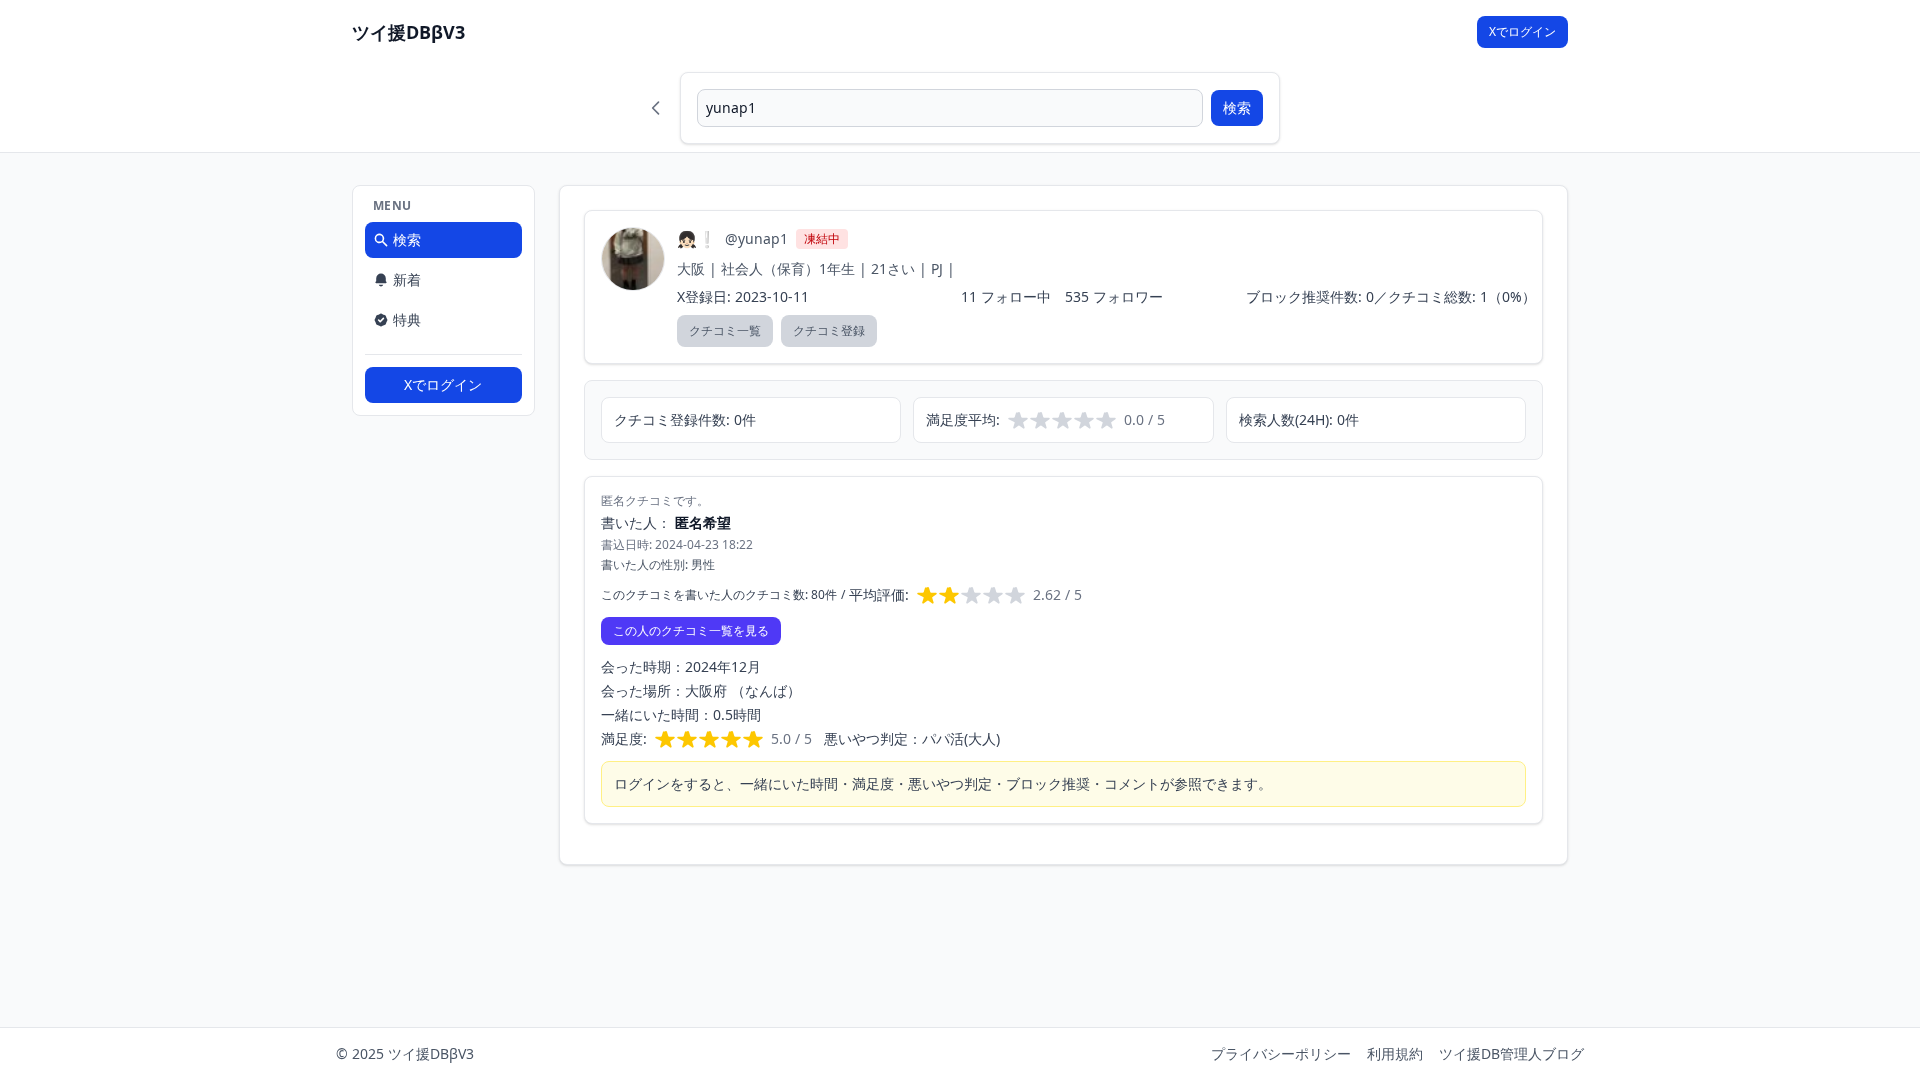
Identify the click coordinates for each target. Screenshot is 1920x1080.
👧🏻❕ (697, 239)
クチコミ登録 (829, 330)
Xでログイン (1522, 31)
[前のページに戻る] (656, 108)
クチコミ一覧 (725, 330)
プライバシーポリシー (1281, 1053)
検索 (1237, 107)
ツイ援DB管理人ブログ (1511, 1053)
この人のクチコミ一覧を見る (691, 630)
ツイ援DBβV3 (408, 32)
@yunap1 (756, 238)
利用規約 (1395, 1053)
